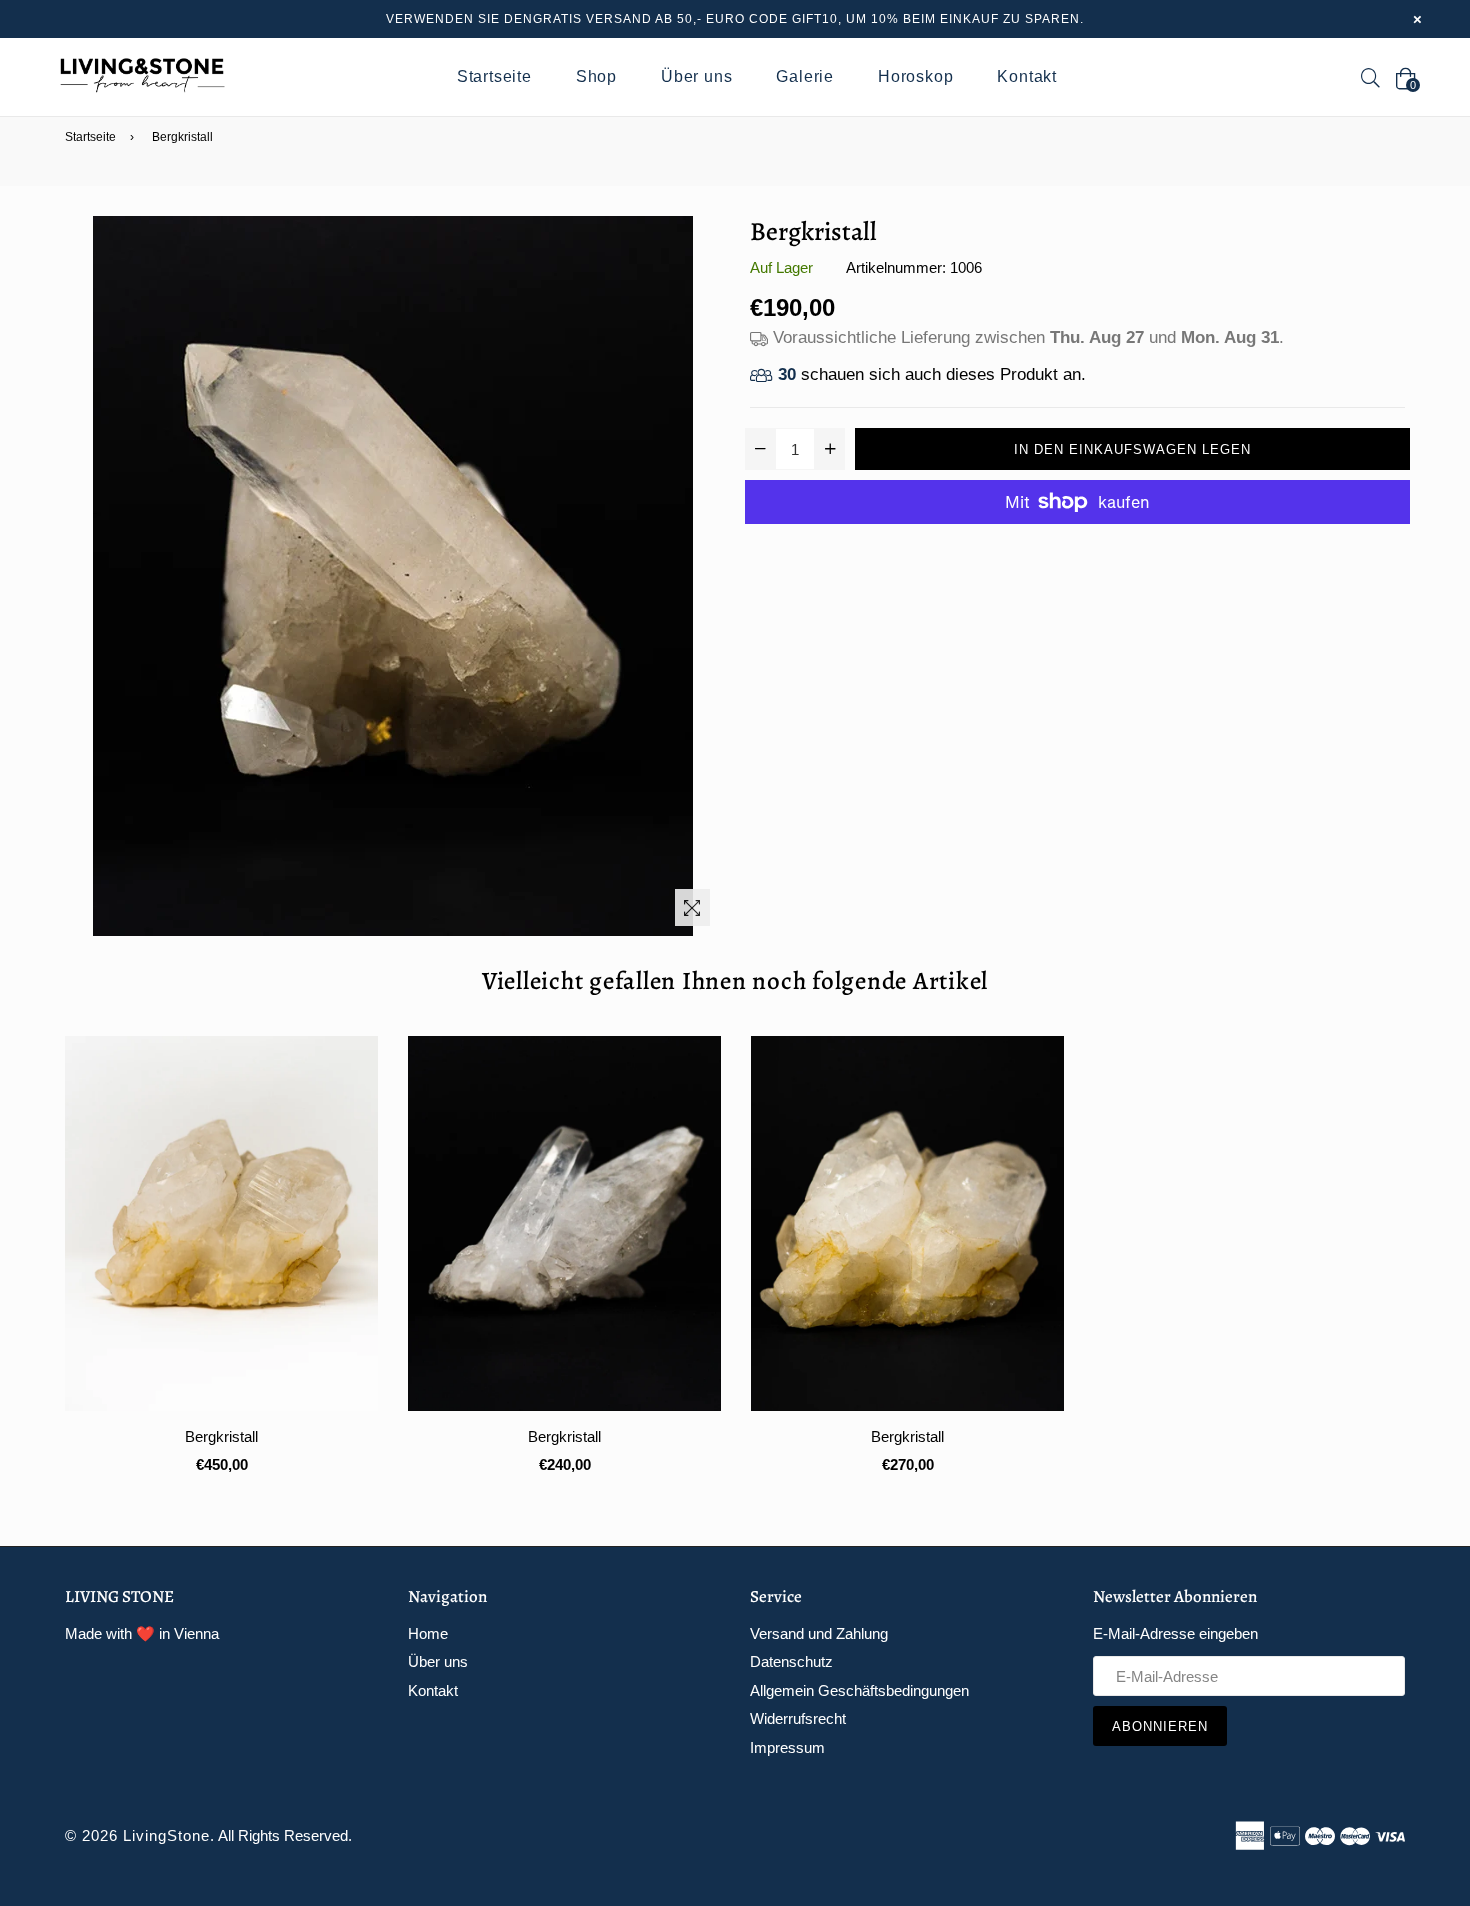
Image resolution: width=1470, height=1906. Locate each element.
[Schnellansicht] (355, 1083)
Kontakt (1027, 76)
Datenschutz (791, 1661)
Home (428, 1633)
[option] (206, 1271)
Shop (596, 76)
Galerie (805, 76)
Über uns (696, 76)
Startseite (494, 76)
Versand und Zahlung (819, 1633)
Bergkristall (221, 1436)
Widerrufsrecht (798, 1718)
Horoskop (915, 76)
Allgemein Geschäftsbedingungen (859, 1690)
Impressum (787, 1747)
